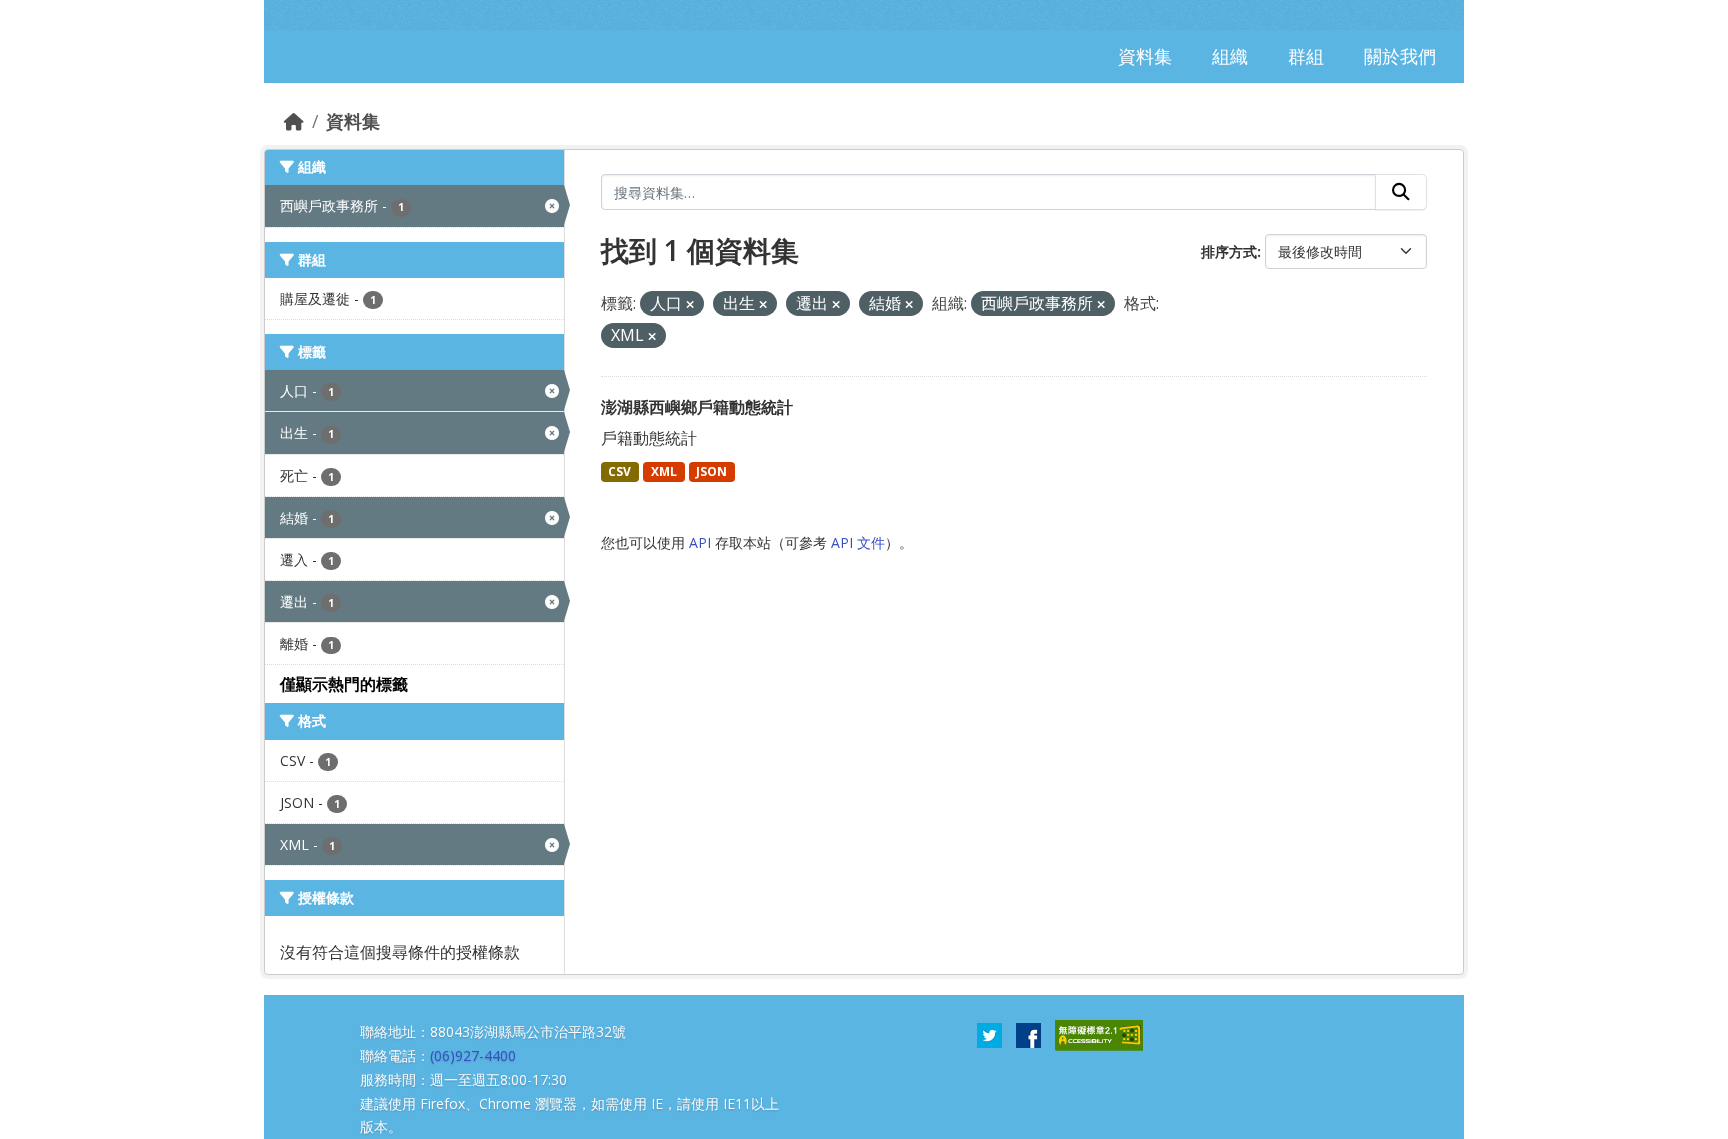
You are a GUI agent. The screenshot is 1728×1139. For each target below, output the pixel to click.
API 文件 (858, 542)
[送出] (1401, 192)
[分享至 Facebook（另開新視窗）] (1028, 1034)
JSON (711, 471)
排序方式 (1229, 251)
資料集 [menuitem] (1145, 56)
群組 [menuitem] (1306, 56)
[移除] (690, 304)
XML (664, 471)
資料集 (353, 121)
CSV (619, 471)
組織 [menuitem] (1230, 56)
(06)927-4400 (473, 1055)
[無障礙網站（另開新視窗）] (1099, 1034)
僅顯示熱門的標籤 (344, 684)
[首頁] (294, 121)
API (700, 542)
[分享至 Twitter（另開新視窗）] (989, 1034)
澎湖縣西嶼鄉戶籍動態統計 (697, 407)
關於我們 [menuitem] (1400, 56)
